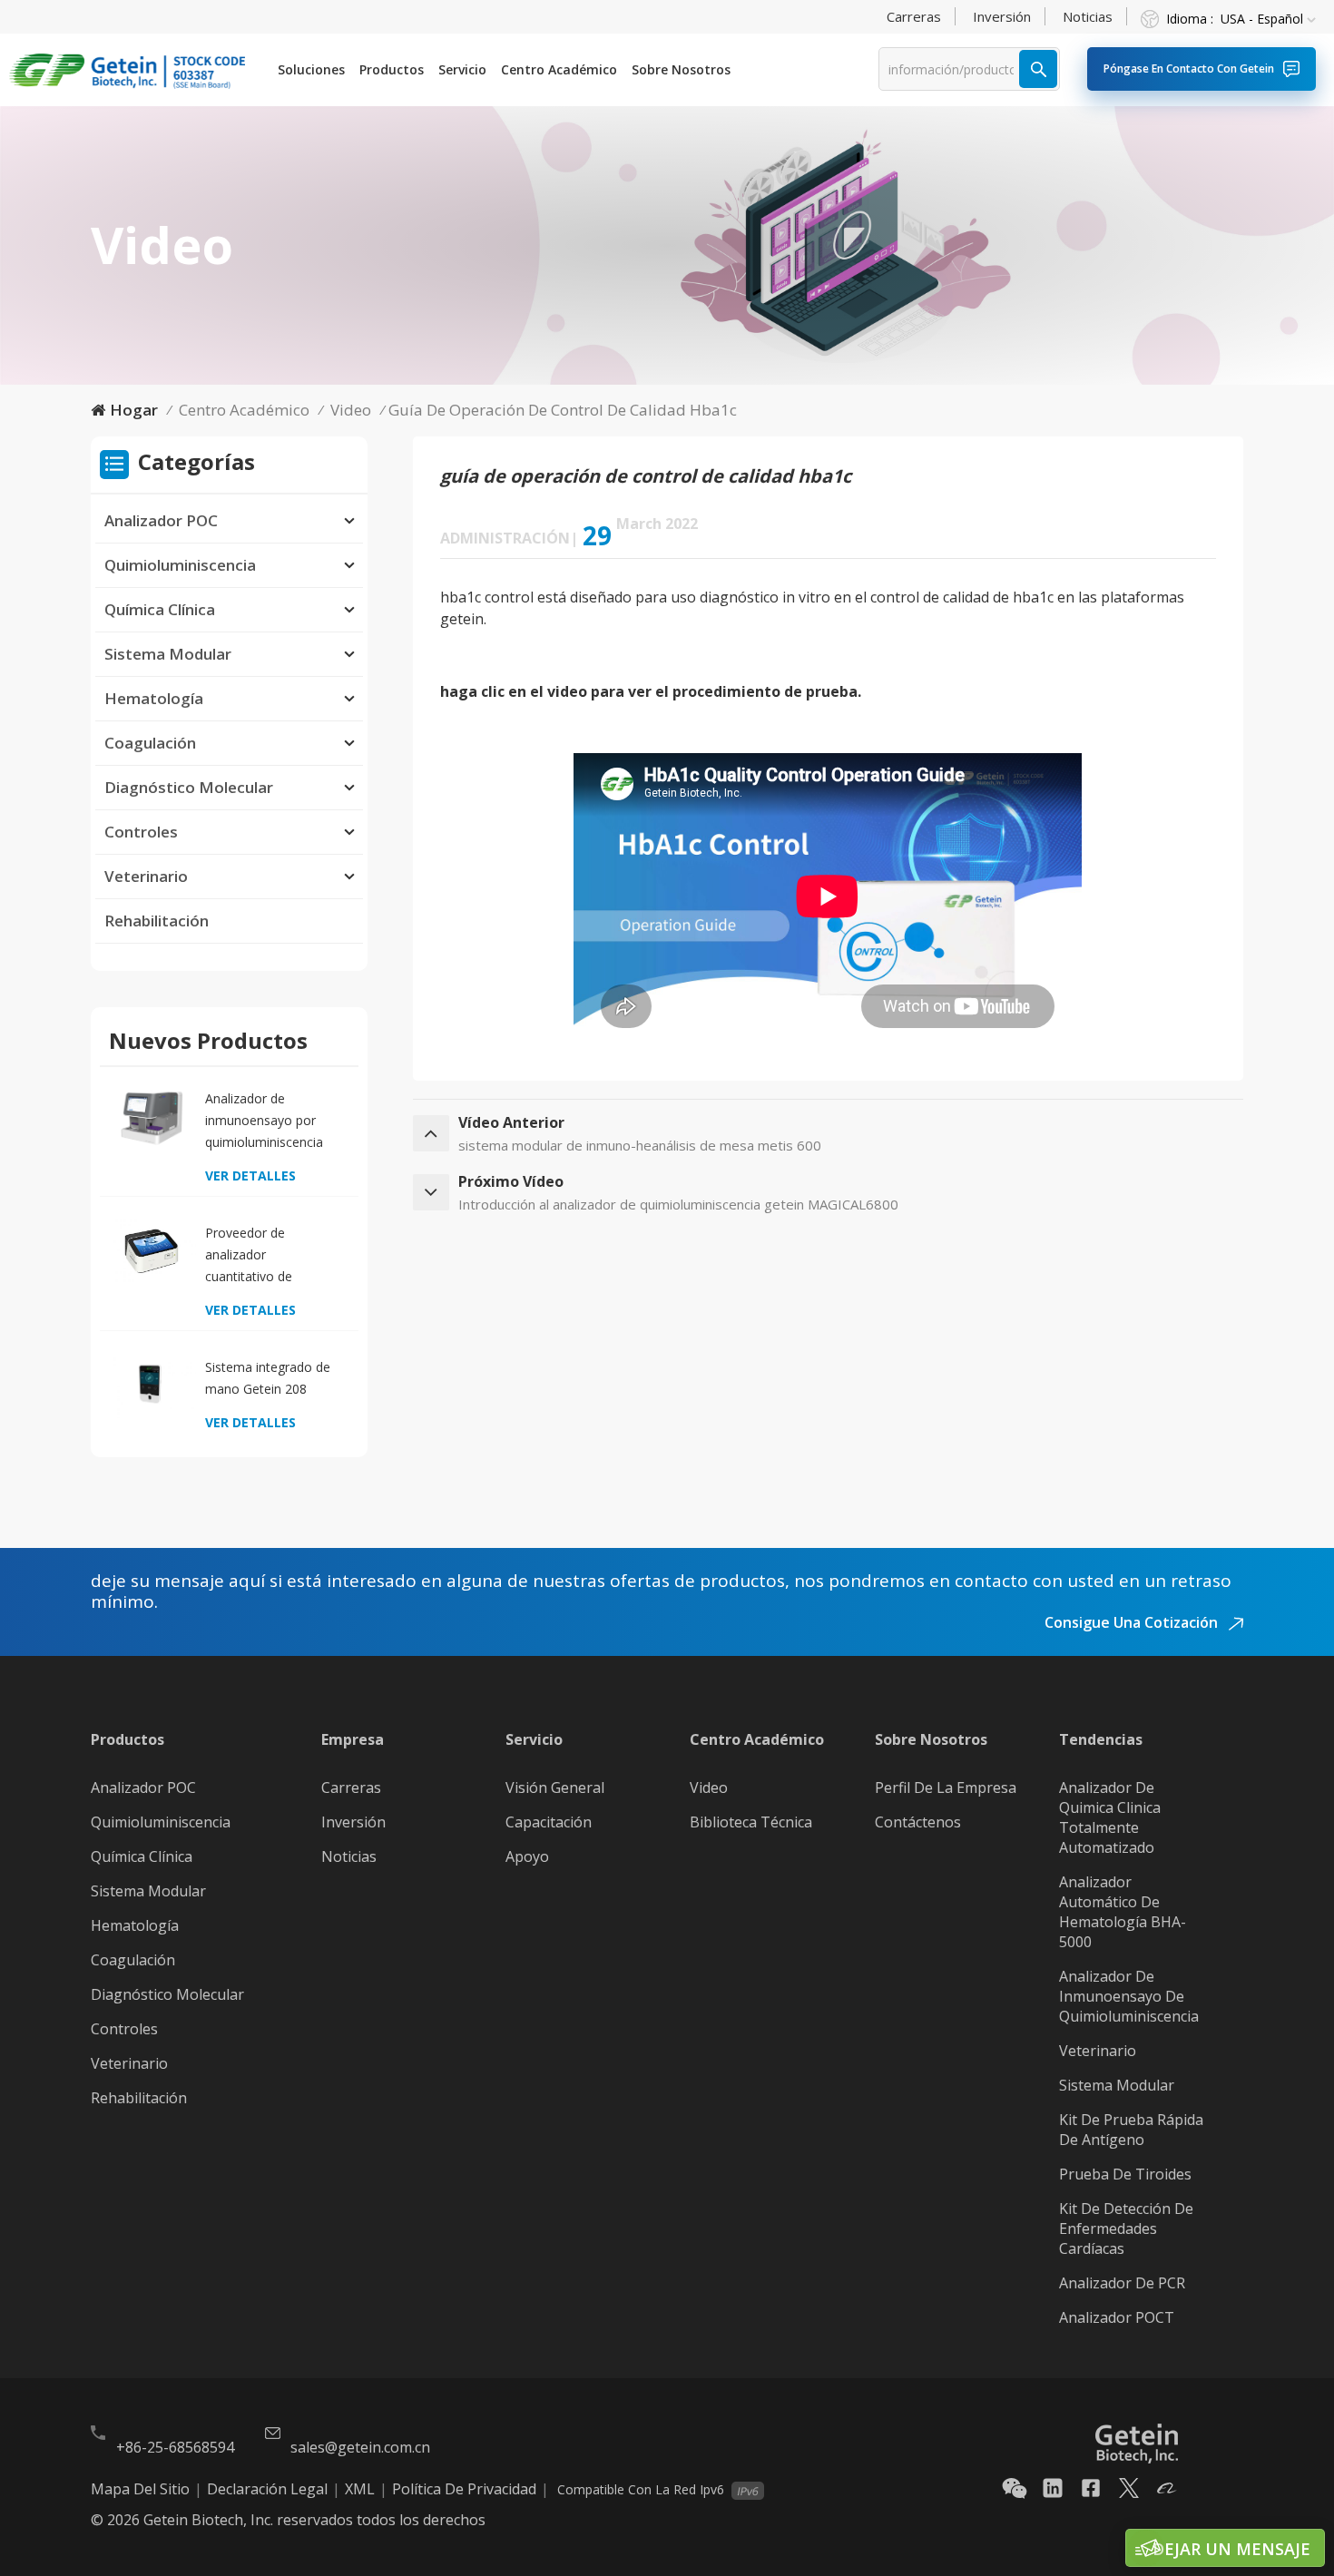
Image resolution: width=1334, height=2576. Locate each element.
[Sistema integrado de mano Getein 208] (152, 1385)
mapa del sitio (140, 2489)
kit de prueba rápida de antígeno (1131, 2130)
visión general (555, 1788)
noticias (1088, 16)
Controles (141, 832)
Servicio (462, 69)
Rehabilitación (157, 921)
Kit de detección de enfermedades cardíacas (1126, 2228)
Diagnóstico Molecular (189, 787)
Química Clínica (160, 609)
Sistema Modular (168, 654)
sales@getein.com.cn (360, 2447)
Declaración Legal (267, 2489)
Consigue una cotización (1133, 1622)
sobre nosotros (681, 69)
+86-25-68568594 (175, 2447)
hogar (134, 410)
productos (392, 69)
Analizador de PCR (1122, 2283)
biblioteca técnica (751, 1822)
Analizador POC (161, 520)
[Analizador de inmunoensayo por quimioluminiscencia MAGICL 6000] (152, 1117)
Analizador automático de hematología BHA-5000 (1123, 1912)
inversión (1002, 16)
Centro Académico (559, 69)
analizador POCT (1117, 2317)
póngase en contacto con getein (1189, 69)
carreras (914, 16)
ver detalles (250, 1175)
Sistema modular (1117, 2085)
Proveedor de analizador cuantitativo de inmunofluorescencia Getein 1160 (266, 1256)
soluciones (311, 69)
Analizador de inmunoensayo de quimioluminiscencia (1129, 1996)
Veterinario (146, 876)
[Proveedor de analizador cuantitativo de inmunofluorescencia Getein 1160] (152, 1251)
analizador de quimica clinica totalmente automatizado (1110, 1817)
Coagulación (150, 743)
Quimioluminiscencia (180, 565)
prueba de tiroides (1125, 2174)
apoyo (527, 1856)
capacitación (549, 1822)
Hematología (154, 698)
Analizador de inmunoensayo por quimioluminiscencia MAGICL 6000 (264, 1121)
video (351, 410)
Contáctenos (918, 1822)
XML (360, 2489)
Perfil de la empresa (946, 1788)
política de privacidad (464, 2489)
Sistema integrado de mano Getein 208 (268, 1378)
